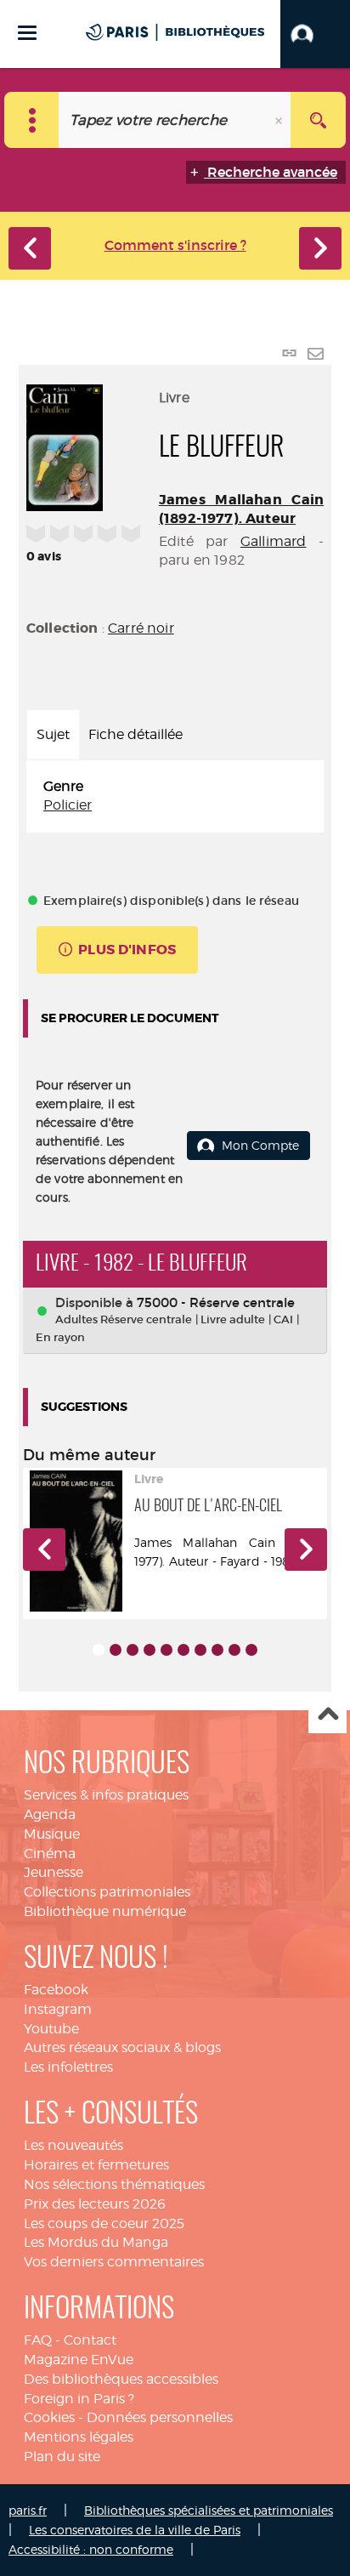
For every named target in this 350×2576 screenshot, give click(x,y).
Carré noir (141, 628)
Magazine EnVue (79, 2360)
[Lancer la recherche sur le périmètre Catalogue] (318, 120)
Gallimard (273, 541)
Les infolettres (68, 2067)
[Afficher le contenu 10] (251, 1650)
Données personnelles (160, 2417)
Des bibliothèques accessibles (121, 2379)
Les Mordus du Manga (96, 2242)
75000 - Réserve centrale (216, 1302)
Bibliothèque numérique (105, 1911)
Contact (90, 2340)
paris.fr (28, 2510)
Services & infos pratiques (106, 1795)
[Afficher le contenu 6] (183, 1650)
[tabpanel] (175, 797)
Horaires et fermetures (96, 2165)
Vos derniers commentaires (114, 2262)
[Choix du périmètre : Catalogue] (32, 120)
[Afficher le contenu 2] (116, 1650)
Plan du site (62, 2457)
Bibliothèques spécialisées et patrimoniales (209, 2510)
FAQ (38, 2340)
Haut (327, 1715)
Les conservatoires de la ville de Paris (135, 2530)
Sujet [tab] (53, 734)
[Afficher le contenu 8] (217, 1650)
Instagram (58, 2009)
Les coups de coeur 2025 (104, 2223)
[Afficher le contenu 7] (200, 1650)
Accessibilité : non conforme (91, 2549)
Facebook (56, 1990)
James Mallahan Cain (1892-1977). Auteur (241, 509)
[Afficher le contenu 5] (167, 1650)
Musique (52, 1834)
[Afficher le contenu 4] (150, 1650)
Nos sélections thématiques (114, 2184)
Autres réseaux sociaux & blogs (122, 2047)
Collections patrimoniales (107, 1892)
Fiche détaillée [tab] (135, 734)
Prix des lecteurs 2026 (95, 2204)
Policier (68, 805)
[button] (315, 34)
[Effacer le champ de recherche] (280, 120)
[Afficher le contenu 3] (133, 1650)
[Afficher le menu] (27, 33)
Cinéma (50, 1854)
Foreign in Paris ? (79, 2399)
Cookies (49, 2417)
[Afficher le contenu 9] (234, 1650)
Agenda (50, 1814)
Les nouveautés (73, 2145)
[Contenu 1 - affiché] (99, 1650)
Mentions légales (79, 2437)
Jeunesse (54, 1872)
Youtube (51, 2029)
